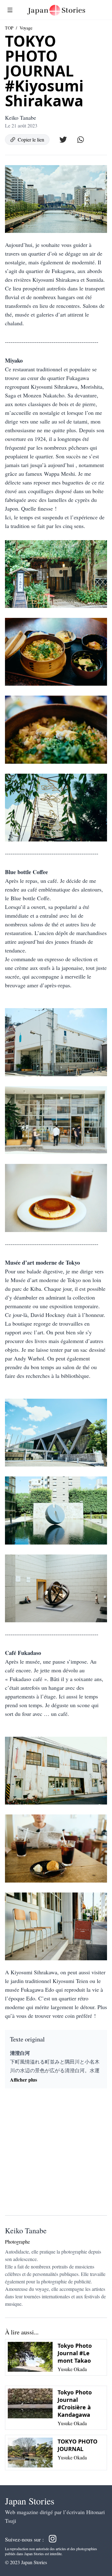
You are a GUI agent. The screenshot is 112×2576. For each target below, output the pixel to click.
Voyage (26, 28)
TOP (9, 28)
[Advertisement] (56, 2154)
